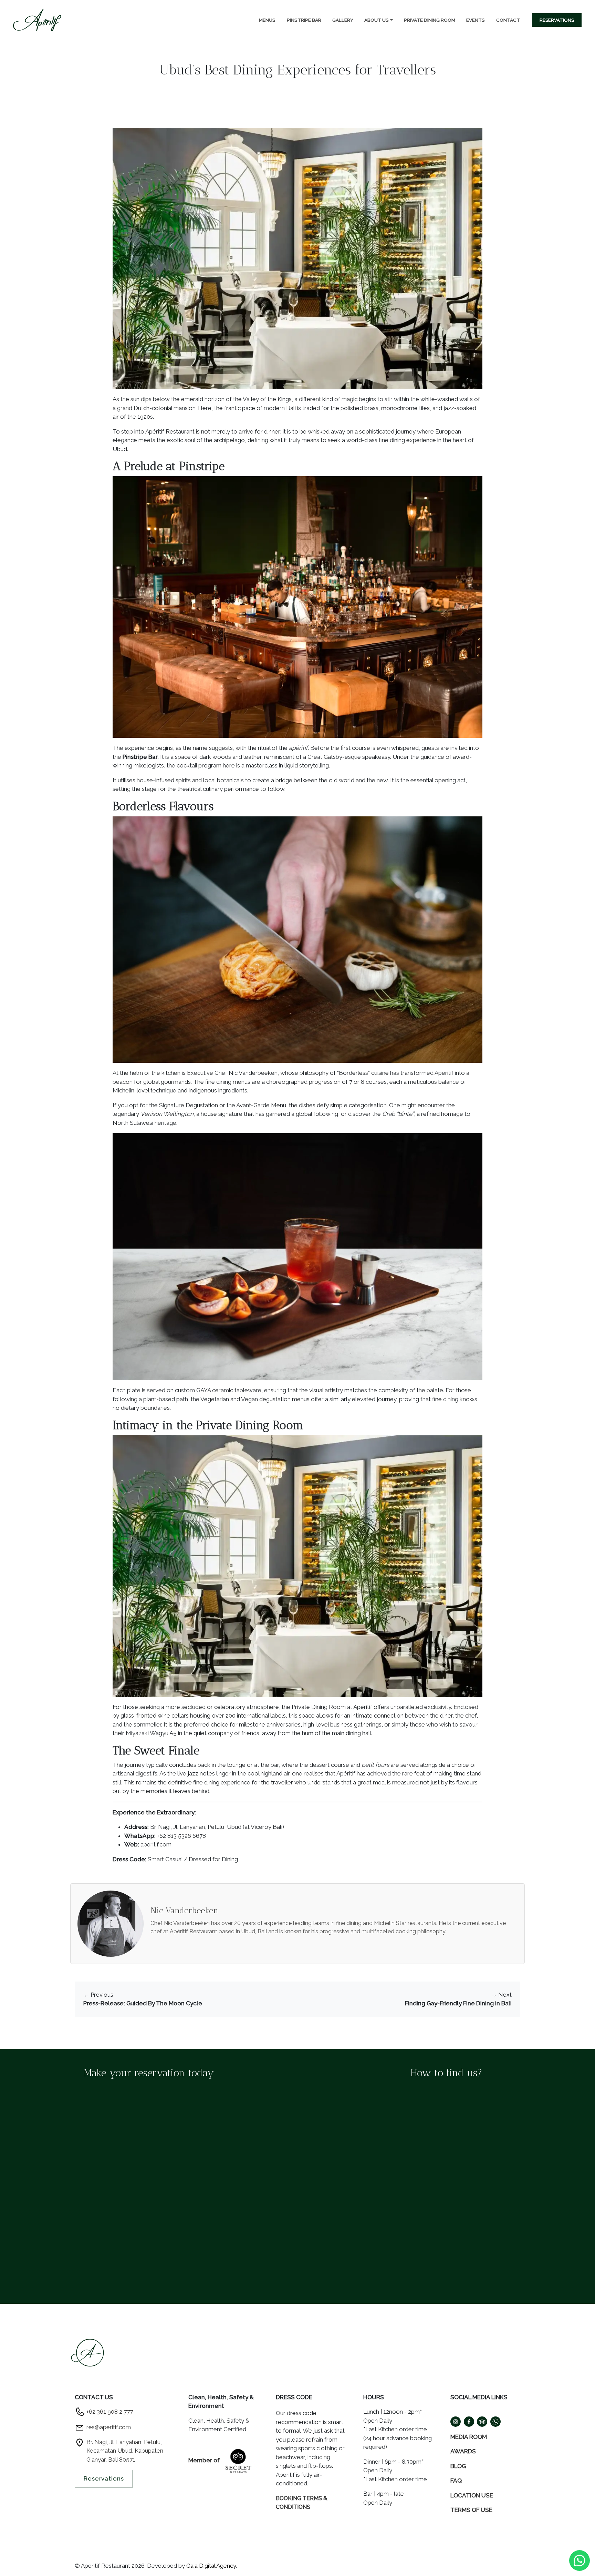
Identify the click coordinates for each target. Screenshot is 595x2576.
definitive (180, 1782)
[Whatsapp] (580, 2560)
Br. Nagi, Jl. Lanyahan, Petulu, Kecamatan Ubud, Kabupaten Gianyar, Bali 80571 (125, 2451)
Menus (267, 20)
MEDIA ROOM (469, 2437)
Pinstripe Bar (304, 20)
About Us (377, 20)
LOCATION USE (472, 2495)
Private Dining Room (430, 20)
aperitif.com (156, 1844)
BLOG (458, 2466)
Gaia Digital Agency (211, 2566)
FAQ (456, 2481)
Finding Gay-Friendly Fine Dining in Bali (458, 2003)
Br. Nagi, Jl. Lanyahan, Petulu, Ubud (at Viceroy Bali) (217, 1827)
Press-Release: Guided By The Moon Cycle (143, 2003)
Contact (508, 20)
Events (476, 20)
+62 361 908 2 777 (110, 2412)
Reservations (557, 20)
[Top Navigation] (37, 20)
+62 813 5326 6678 (181, 1836)
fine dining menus (228, 1082)
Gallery (343, 20)
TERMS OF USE (471, 2510)
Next (501, 1995)
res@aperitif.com (109, 2427)
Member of (205, 2460)
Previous (98, 1995)
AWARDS (463, 2451)
